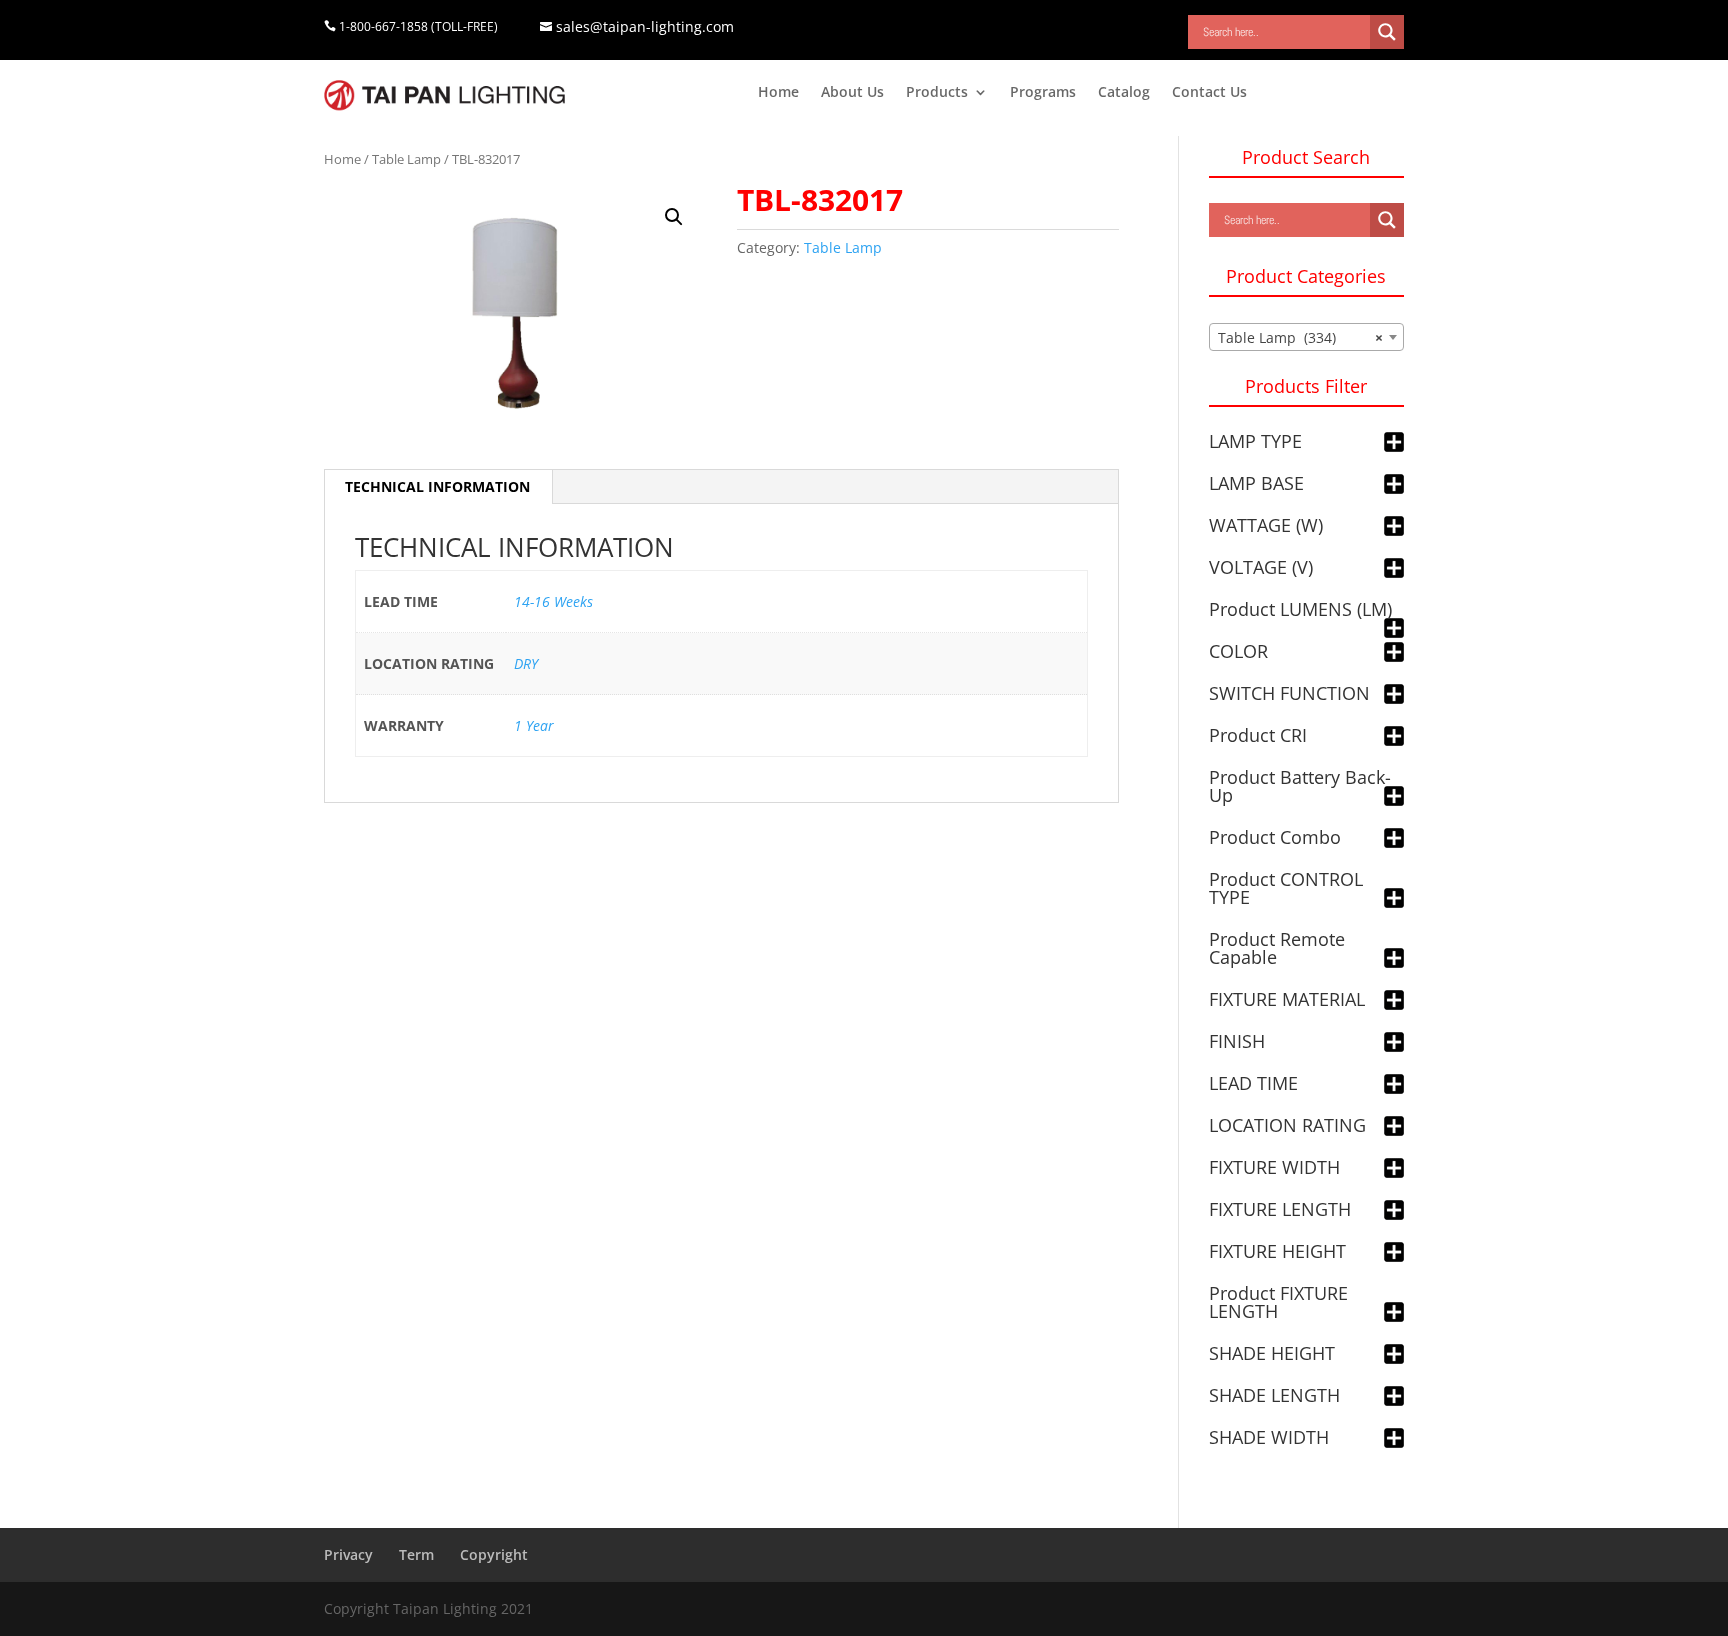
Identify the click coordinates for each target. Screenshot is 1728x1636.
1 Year (534, 725)
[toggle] (1394, 443)
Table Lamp (406, 159)
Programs (1043, 93)
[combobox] (1306, 337)
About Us (852, 93)
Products (937, 93)
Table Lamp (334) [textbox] (1300, 337)
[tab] (438, 487)
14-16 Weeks (553, 601)
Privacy (348, 1554)
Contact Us (1209, 93)
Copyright (494, 1554)
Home (778, 93)
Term (416, 1554)
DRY (526, 663)
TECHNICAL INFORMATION (437, 486)
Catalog (1124, 93)
